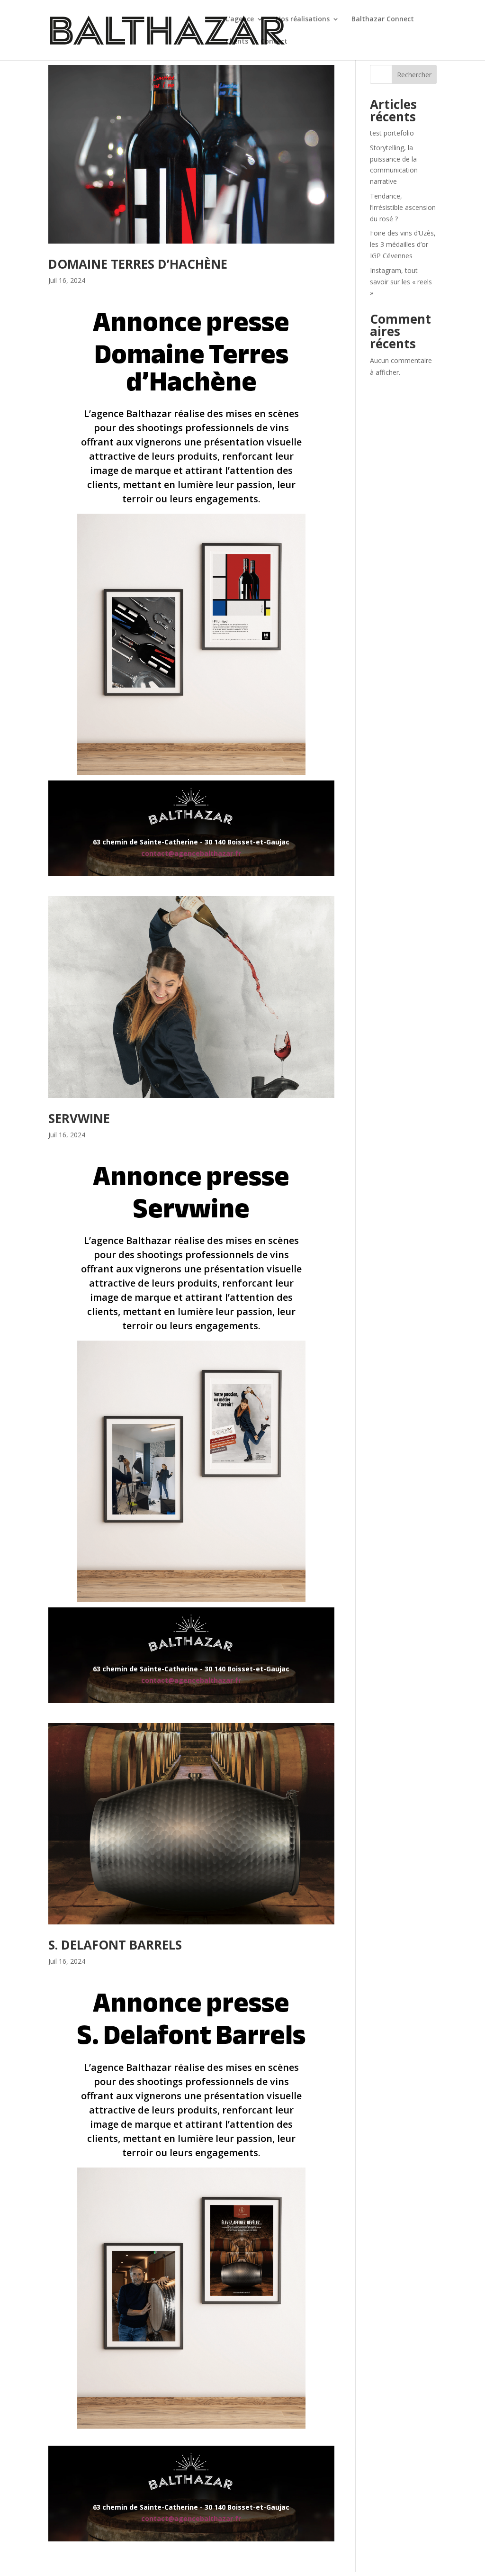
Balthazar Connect (383, 19)
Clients (237, 42)
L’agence (240, 19)
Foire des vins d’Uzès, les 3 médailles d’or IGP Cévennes (403, 244)
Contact (274, 42)
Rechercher (414, 75)
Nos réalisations (303, 19)
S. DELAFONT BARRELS (115, 1945)
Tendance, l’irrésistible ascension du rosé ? (403, 207)
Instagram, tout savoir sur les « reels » (401, 282)
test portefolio (392, 133)
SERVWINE (79, 1118)
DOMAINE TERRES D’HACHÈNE (138, 264)
